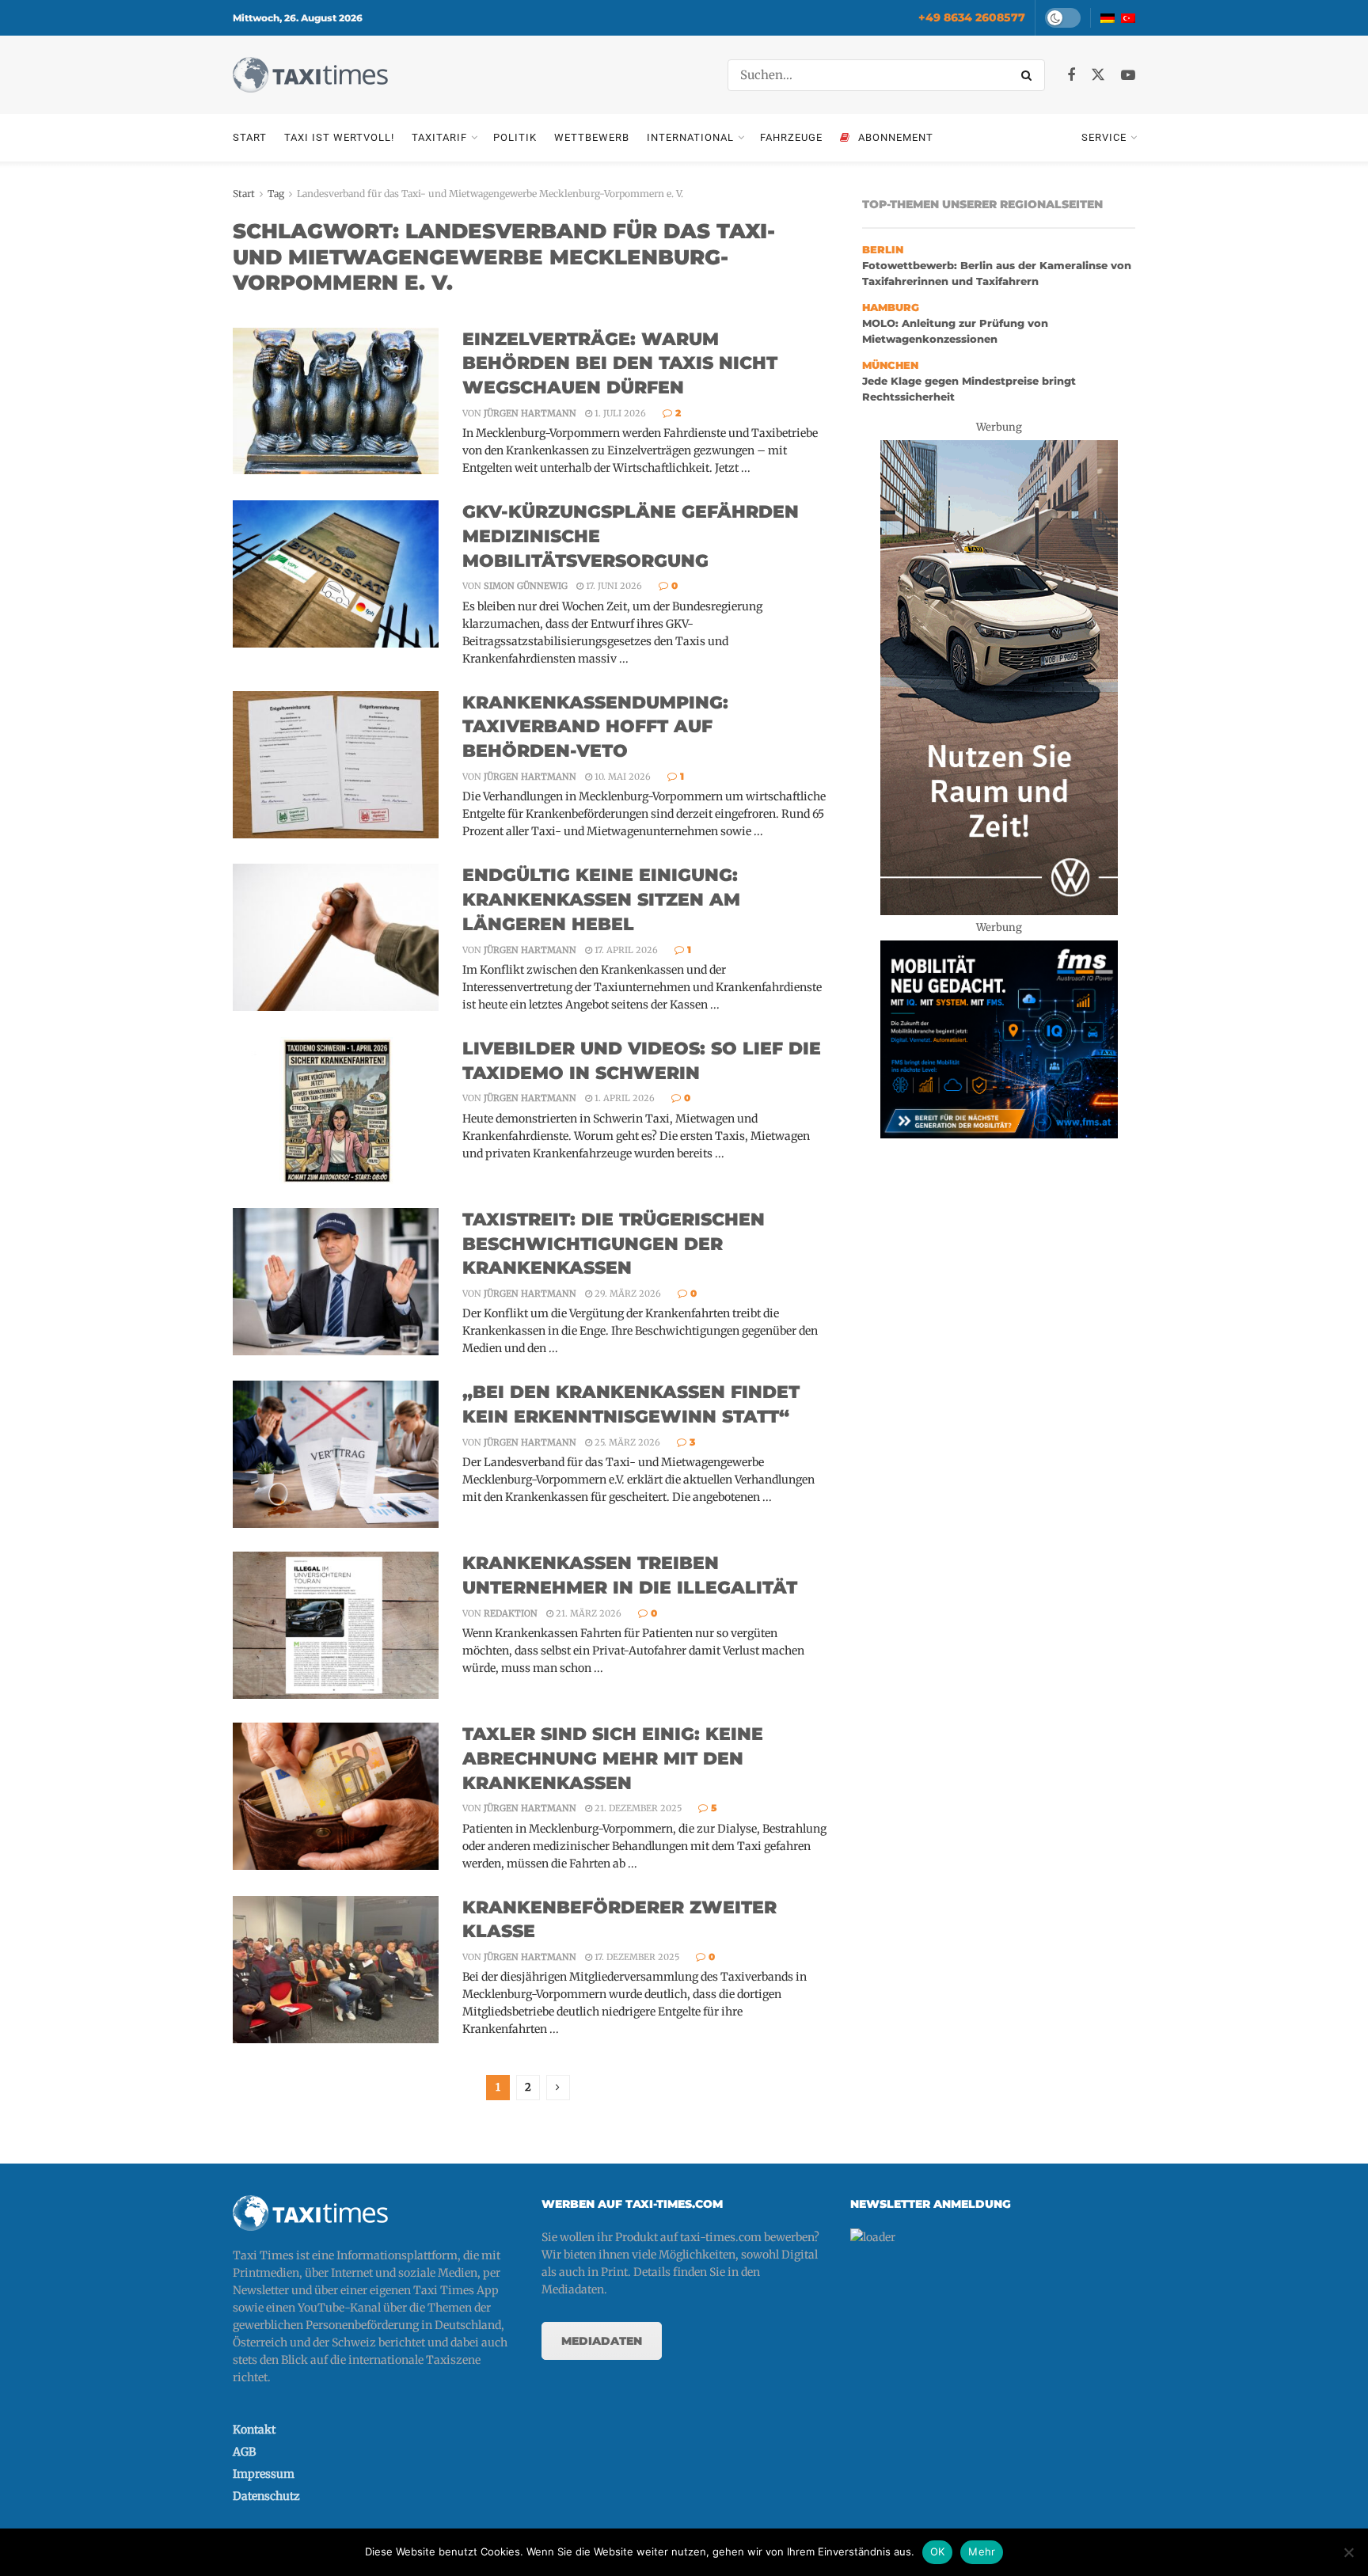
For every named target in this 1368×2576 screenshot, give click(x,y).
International (690, 137)
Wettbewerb (592, 137)
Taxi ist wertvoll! (339, 137)
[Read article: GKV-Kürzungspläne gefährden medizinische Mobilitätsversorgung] (336, 574)
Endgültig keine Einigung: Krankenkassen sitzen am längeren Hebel (601, 900)
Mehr (982, 2551)
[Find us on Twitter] (1098, 75)
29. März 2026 (627, 1294)
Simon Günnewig (526, 586)
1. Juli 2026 (619, 413)
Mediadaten (602, 2341)
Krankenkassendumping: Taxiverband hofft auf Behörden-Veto (595, 727)
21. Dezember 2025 (637, 1808)
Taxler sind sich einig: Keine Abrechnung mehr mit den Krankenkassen (613, 1759)
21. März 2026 (587, 1613)
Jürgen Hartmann (530, 413)
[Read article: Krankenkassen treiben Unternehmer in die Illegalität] (336, 1625)
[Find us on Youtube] (1128, 76)
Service (1104, 137)
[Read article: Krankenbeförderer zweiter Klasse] (336, 1970)
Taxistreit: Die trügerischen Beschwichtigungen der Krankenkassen (614, 1244)
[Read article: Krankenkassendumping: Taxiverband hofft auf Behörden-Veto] (336, 765)
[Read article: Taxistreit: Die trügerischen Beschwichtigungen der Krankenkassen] (336, 1282)
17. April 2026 (625, 950)
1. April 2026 (623, 1098)
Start (250, 137)
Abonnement (896, 137)
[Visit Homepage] (310, 75)
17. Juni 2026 (613, 586)
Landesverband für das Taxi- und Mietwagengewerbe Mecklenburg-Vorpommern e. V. (490, 194)
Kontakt (254, 2430)
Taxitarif (439, 137)
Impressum (264, 2474)
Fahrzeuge (791, 137)
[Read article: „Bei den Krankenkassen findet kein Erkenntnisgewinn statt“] (336, 1454)
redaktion (511, 1613)
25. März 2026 (626, 1442)
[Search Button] (1029, 75)
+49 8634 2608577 (972, 17)
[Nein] (1348, 2552)
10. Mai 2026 (621, 777)
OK (938, 2551)
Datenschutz (266, 2496)
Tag (276, 194)
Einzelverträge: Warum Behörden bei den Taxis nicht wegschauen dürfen (620, 364)
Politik (515, 137)
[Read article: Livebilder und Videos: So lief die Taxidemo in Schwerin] (336, 1111)
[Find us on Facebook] (1071, 76)
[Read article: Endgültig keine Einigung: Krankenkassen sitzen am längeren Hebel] (336, 937)
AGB (244, 2452)
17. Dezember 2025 (636, 1957)
